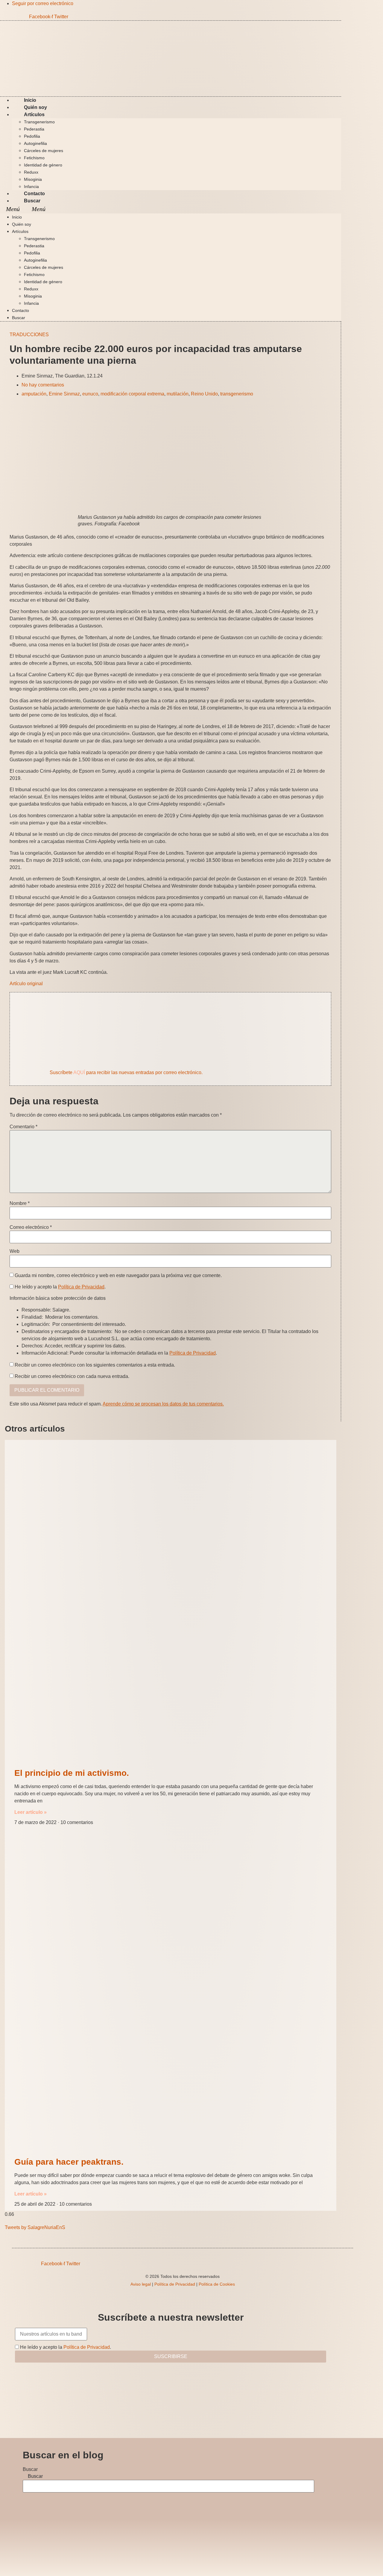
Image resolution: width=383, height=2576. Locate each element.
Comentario (23, 1127)
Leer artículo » (31, 1812)
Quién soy (22, 224)
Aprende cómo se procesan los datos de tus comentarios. (163, 1404)
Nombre (20, 1203)
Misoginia (33, 179)
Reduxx (31, 172)
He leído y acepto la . (60, 1287)
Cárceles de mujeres (44, 151)
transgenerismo (237, 394)
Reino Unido (204, 394)
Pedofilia (32, 136)
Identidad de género (43, 165)
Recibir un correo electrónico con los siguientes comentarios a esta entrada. (95, 1365)
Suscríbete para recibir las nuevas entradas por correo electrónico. (126, 1072)
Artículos (34, 115)
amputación (34, 394)
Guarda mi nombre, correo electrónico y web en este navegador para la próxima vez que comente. (118, 1276)
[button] (171, 209)
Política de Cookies (217, 2284)
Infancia (31, 303)
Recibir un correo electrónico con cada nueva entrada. (72, 1376)
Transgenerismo (39, 122)
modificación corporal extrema (132, 394)
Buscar (32, 201)
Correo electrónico (31, 1227)
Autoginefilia (35, 143)
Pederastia (34, 129)
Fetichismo (34, 158)
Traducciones (29, 335)
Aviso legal (141, 2284)
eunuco (90, 394)
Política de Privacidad (81, 1287)
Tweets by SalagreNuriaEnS (35, 2227)
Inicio (17, 217)
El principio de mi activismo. (72, 1773)
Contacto (20, 310)
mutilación (178, 394)
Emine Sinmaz (64, 394)
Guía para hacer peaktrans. (69, 2162)
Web (15, 1251)
